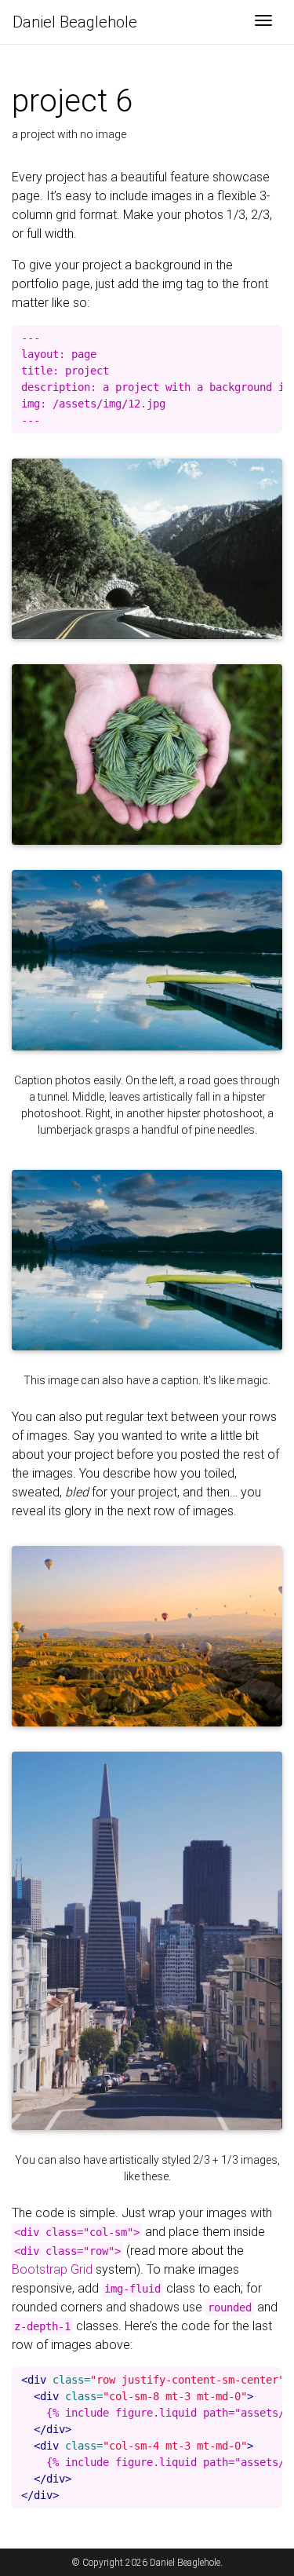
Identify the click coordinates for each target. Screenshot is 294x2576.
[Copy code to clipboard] (270, 338)
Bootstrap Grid (52, 2269)
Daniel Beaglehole (75, 22)
